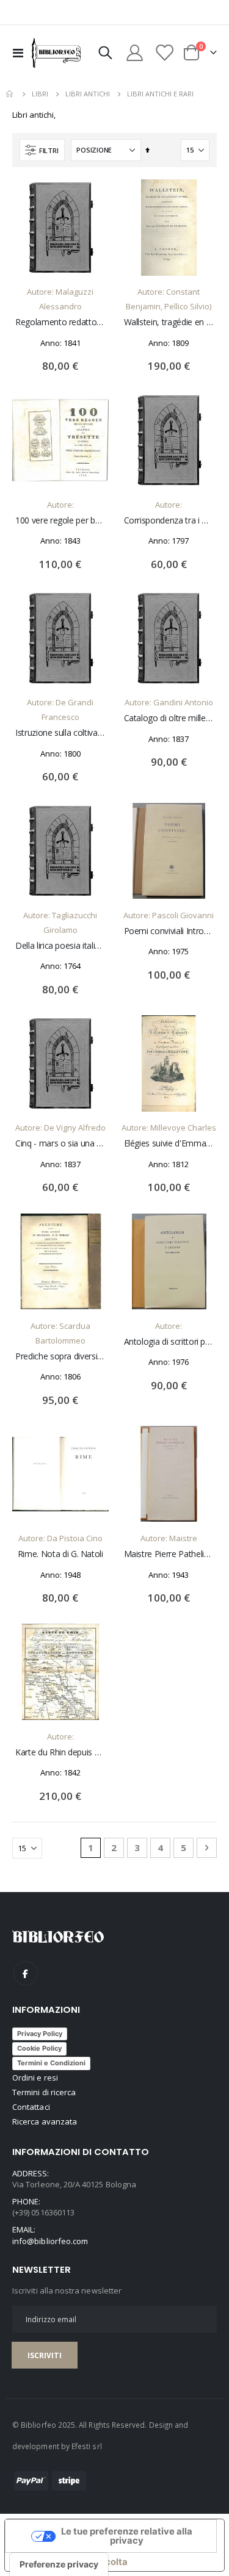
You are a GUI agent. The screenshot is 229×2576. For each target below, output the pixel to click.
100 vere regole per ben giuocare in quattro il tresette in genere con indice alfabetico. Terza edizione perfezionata (60, 520)
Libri (40, 94)
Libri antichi (88, 94)
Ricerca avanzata (45, 2121)
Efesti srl (87, 2446)
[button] (90, 198)
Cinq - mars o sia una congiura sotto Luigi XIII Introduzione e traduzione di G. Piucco (60, 1143)
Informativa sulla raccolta (71, 2562)
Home (10, 94)
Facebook (26, 1973)
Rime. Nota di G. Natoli (60, 1554)
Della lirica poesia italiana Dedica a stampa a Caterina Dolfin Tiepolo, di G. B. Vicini (60, 946)
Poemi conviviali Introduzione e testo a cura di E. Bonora (169, 931)
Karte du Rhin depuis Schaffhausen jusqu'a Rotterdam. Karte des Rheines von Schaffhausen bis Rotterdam (60, 1752)
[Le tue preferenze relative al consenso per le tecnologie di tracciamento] (59, 2564)
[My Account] (135, 53)
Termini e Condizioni (51, 2063)
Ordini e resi (35, 2078)
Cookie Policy (39, 2048)
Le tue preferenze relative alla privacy (127, 2536)
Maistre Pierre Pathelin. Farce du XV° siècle (169, 1554)
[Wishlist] (164, 53)
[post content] (60, 228)
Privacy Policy (40, 2034)
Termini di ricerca (44, 2092)
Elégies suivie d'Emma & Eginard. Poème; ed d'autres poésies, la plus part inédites (169, 1143)
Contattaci (31, 2107)
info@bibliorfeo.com (50, 2241)
